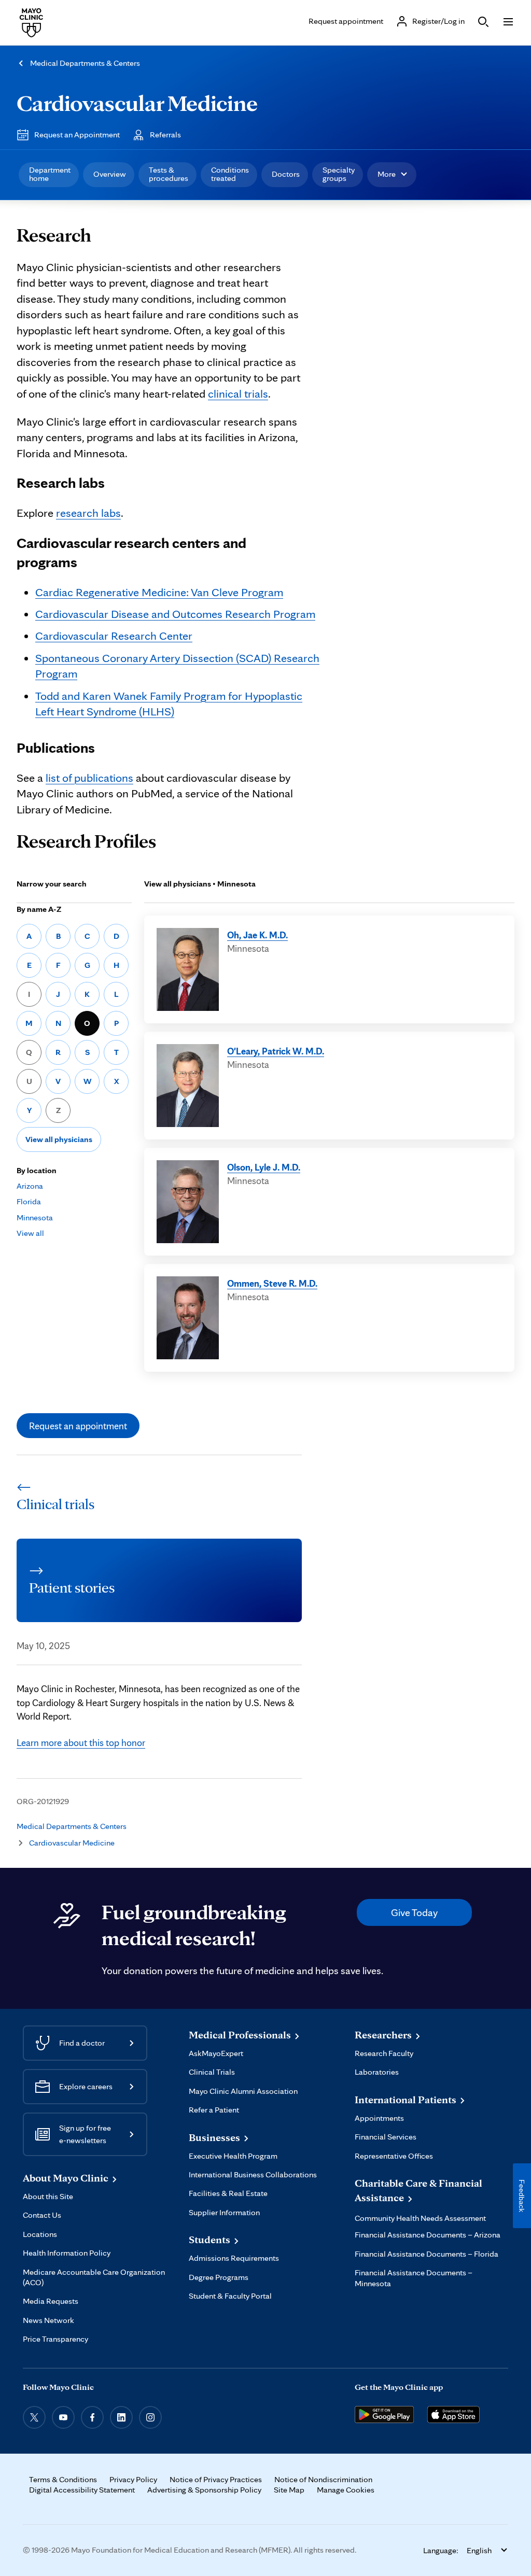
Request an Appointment (77, 135)
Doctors (286, 174)
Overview (110, 174)
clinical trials (238, 393)
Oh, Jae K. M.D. (257, 935)
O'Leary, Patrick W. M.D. (276, 1051)
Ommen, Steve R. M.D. (272, 1283)
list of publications (89, 777)
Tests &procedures (169, 174)
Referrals (165, 135)
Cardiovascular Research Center (114, 635)
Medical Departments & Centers (85, 63)
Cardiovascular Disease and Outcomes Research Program (175, 614)
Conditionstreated (230, 174)
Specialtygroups (339, 174)
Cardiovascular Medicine (137, 103)
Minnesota (35, 1217)
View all (30, 1233)
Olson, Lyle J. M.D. (264, 1167)
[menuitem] (49, 175)
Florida (29, 1201)
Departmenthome (50, 174)
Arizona (30, 1186)
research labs (88, 512)
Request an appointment (78, 1426)
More (387, 174)
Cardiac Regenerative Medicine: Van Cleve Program (159, 592)
